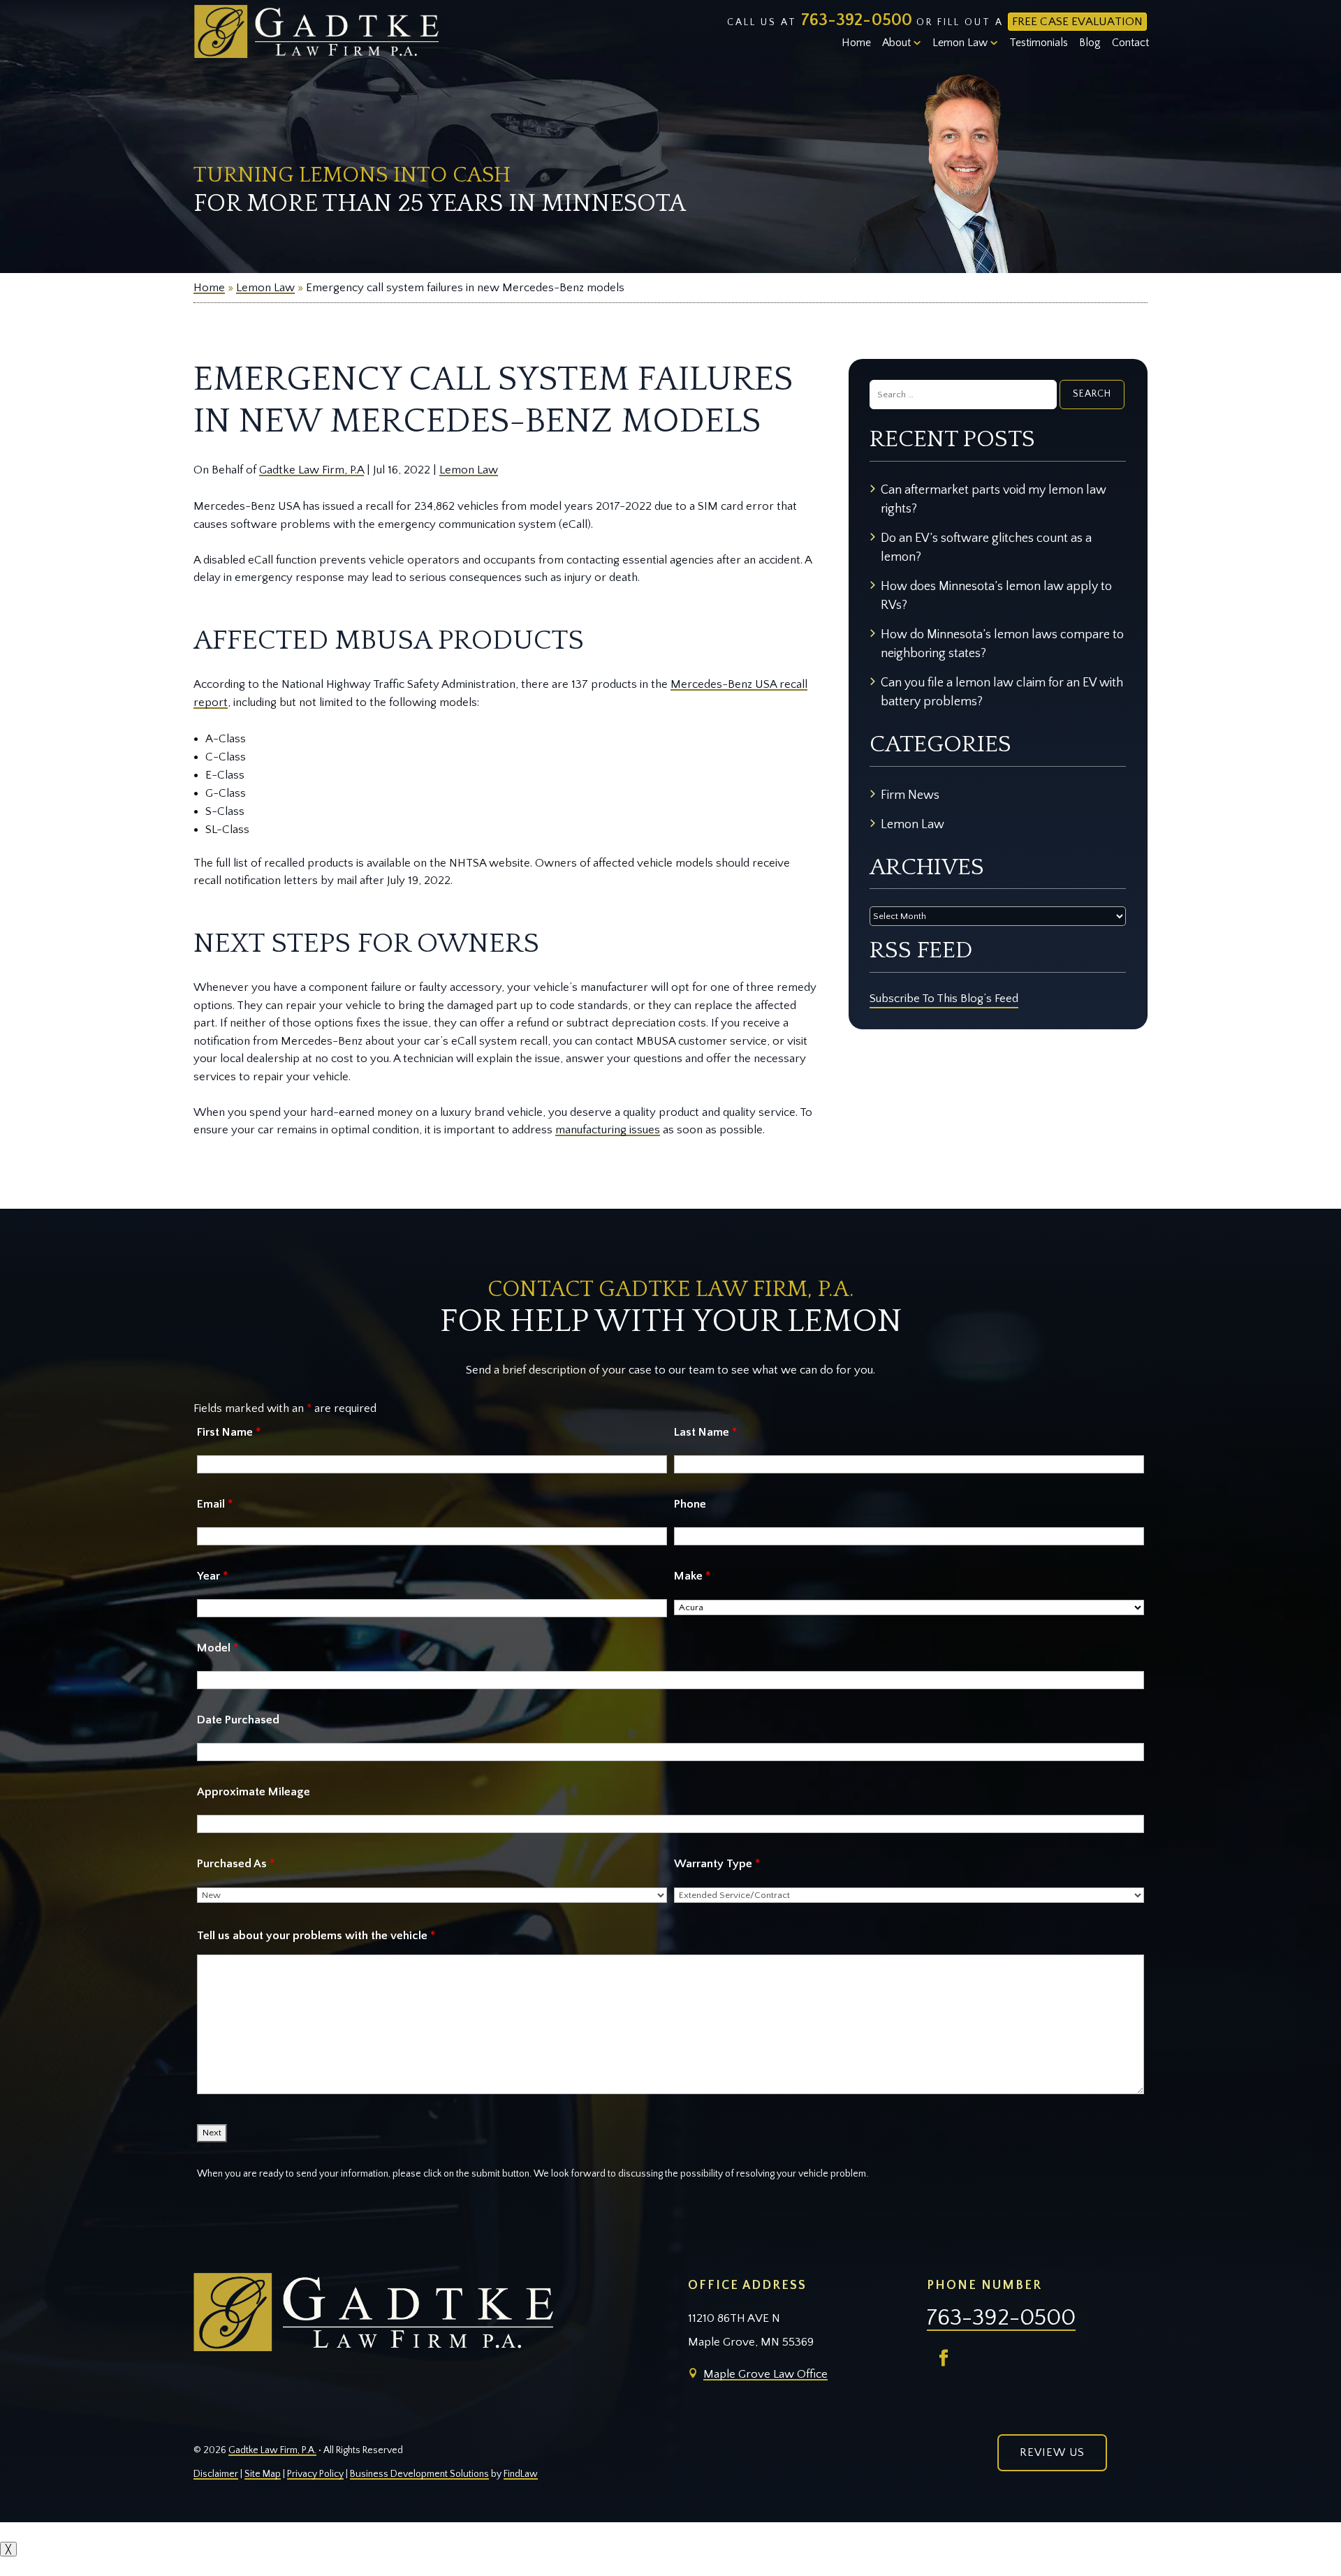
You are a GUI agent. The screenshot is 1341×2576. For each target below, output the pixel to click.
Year (212, 1576)
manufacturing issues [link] (608, 1130)
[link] (316, 31)
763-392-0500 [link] (857, 20)
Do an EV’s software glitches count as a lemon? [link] (986, 548)
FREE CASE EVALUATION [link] (1077, 22)
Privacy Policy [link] (315, 2474)
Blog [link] (1090, 43)
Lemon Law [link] (960, 43)
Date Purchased (238, 1720)
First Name (229, 1432)
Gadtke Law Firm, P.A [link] (312, 470)
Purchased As (236, 1864)
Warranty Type (717, 1864)
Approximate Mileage (254, 1792)
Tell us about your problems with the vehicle (316, 1936)
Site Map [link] (263, 2474)
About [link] (896, 43)
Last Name (705, 1432)
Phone (690, 1504)
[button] (944, 2358)
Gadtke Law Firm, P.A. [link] (272, 2450)
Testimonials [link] (1039, 43)
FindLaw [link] (521, 2474)
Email (215, 1504)
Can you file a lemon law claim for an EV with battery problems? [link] (1002, 692)
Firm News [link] (910, 795)
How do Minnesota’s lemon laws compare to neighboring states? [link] (1002, 644)
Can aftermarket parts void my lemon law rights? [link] (994, 500)
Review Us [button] (1052, 2452)
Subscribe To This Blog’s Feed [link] (944, 999)
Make (692, 1576)
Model (218, 1648)
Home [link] (856, 43)
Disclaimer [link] (216, 2474)
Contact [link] (1130, 43)
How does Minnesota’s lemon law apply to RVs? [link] (996, 596)
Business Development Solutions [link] (419, 2474)
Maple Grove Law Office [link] (765, 2374)
